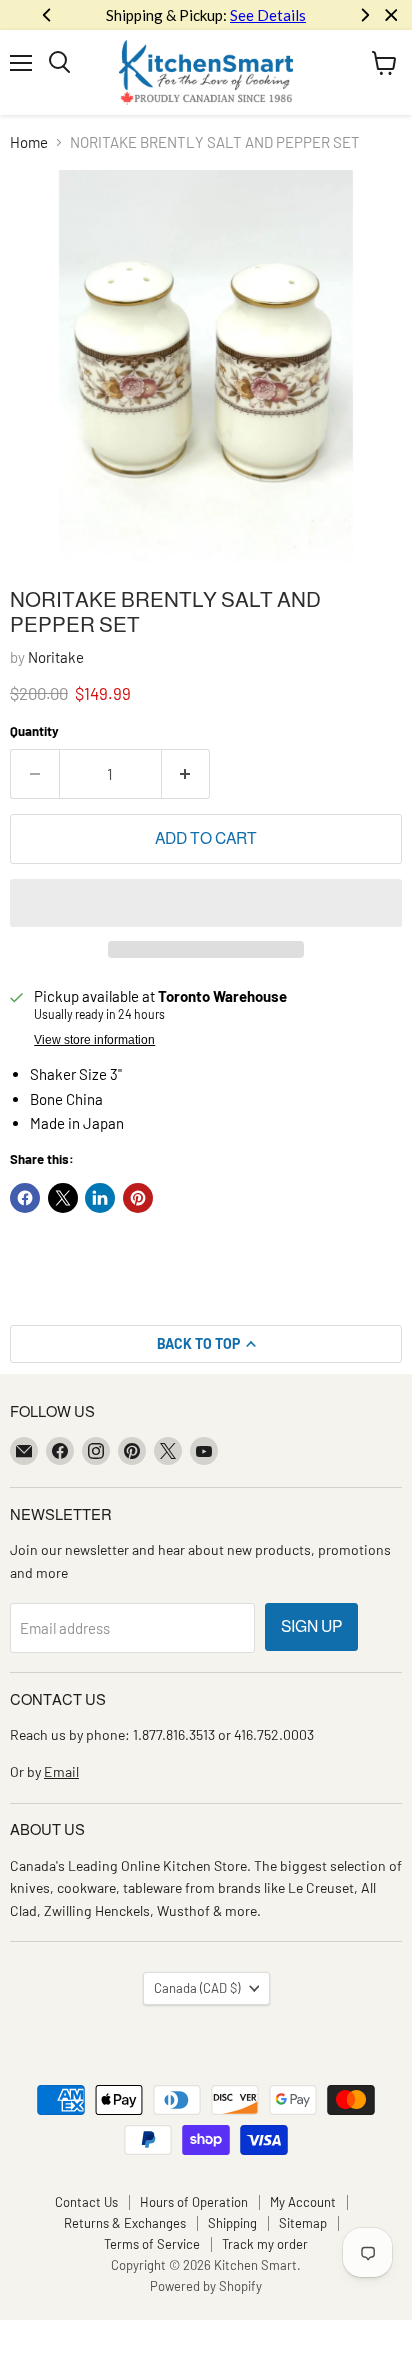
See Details (268, 15)
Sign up (311, 1626)
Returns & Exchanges (125, 2223)
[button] (206, 903)
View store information (94, 1040)
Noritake (56, 657)
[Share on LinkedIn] (100, 1198)
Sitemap (303, 2223)
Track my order (265, 2244)
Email (61, 1771)
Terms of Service (152, 2244)
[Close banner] (391, 15)
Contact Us (86, 2202)
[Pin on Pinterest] (138, 1198)
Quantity (34, 731)
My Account (303, 2202)
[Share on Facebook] (25, 1198)
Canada (197, 1988)
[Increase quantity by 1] (186, 774)
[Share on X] (63, 1198)
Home (29, 142)
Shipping (232, 2223)
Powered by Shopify (206, 2286)
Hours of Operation (194, 2202)
